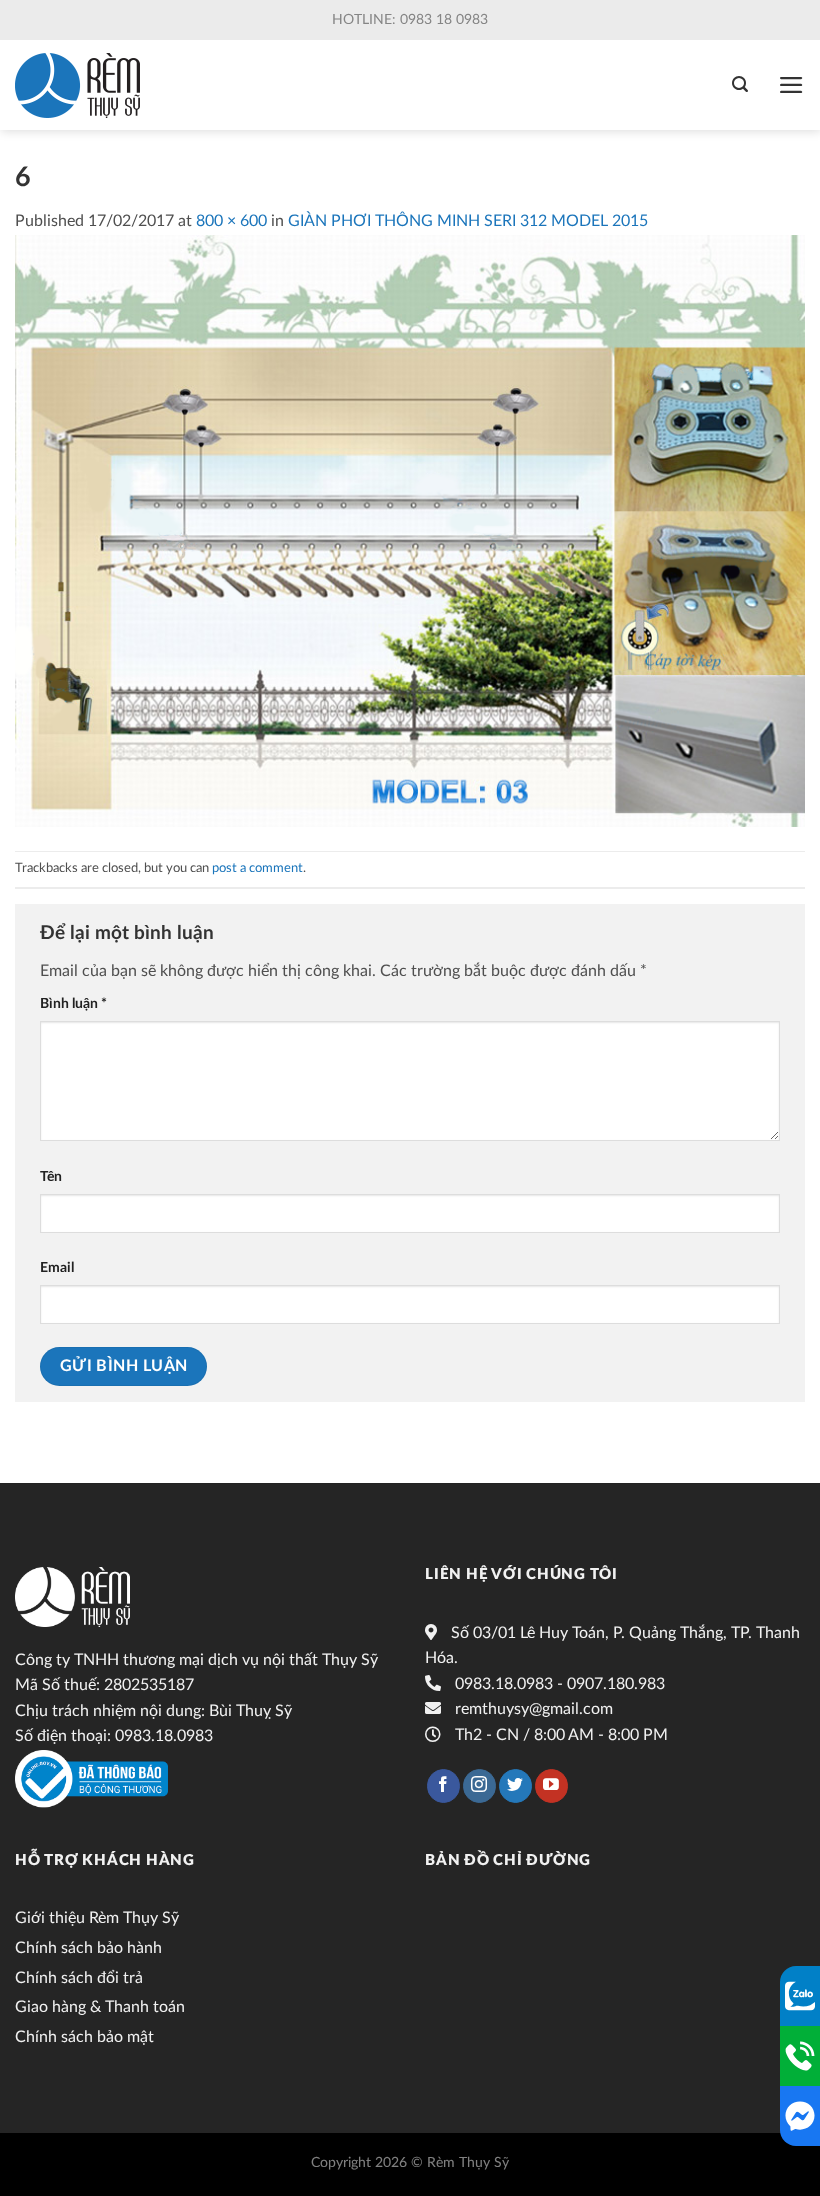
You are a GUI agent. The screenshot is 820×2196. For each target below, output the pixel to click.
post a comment (257, 868)
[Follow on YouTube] (551, 1786)
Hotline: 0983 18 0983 (410, 20)
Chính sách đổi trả (79, 1978)
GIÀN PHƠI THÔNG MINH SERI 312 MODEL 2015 (468, 221)
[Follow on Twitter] (515, 1786)
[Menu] (791, 85)
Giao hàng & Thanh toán (100, 2007)
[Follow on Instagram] (479, 1786)
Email (57, 1267)
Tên (51, 1176)
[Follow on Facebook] (443, 1786)
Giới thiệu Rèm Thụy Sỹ (97, 1918)
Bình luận (73, 1003)
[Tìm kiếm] (740, 84)
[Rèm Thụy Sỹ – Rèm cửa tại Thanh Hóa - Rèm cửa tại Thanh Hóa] (77, 85)
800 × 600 (231, 221)
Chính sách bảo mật (84, 2037)
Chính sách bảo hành (88, 1948)
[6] (410, 530)
